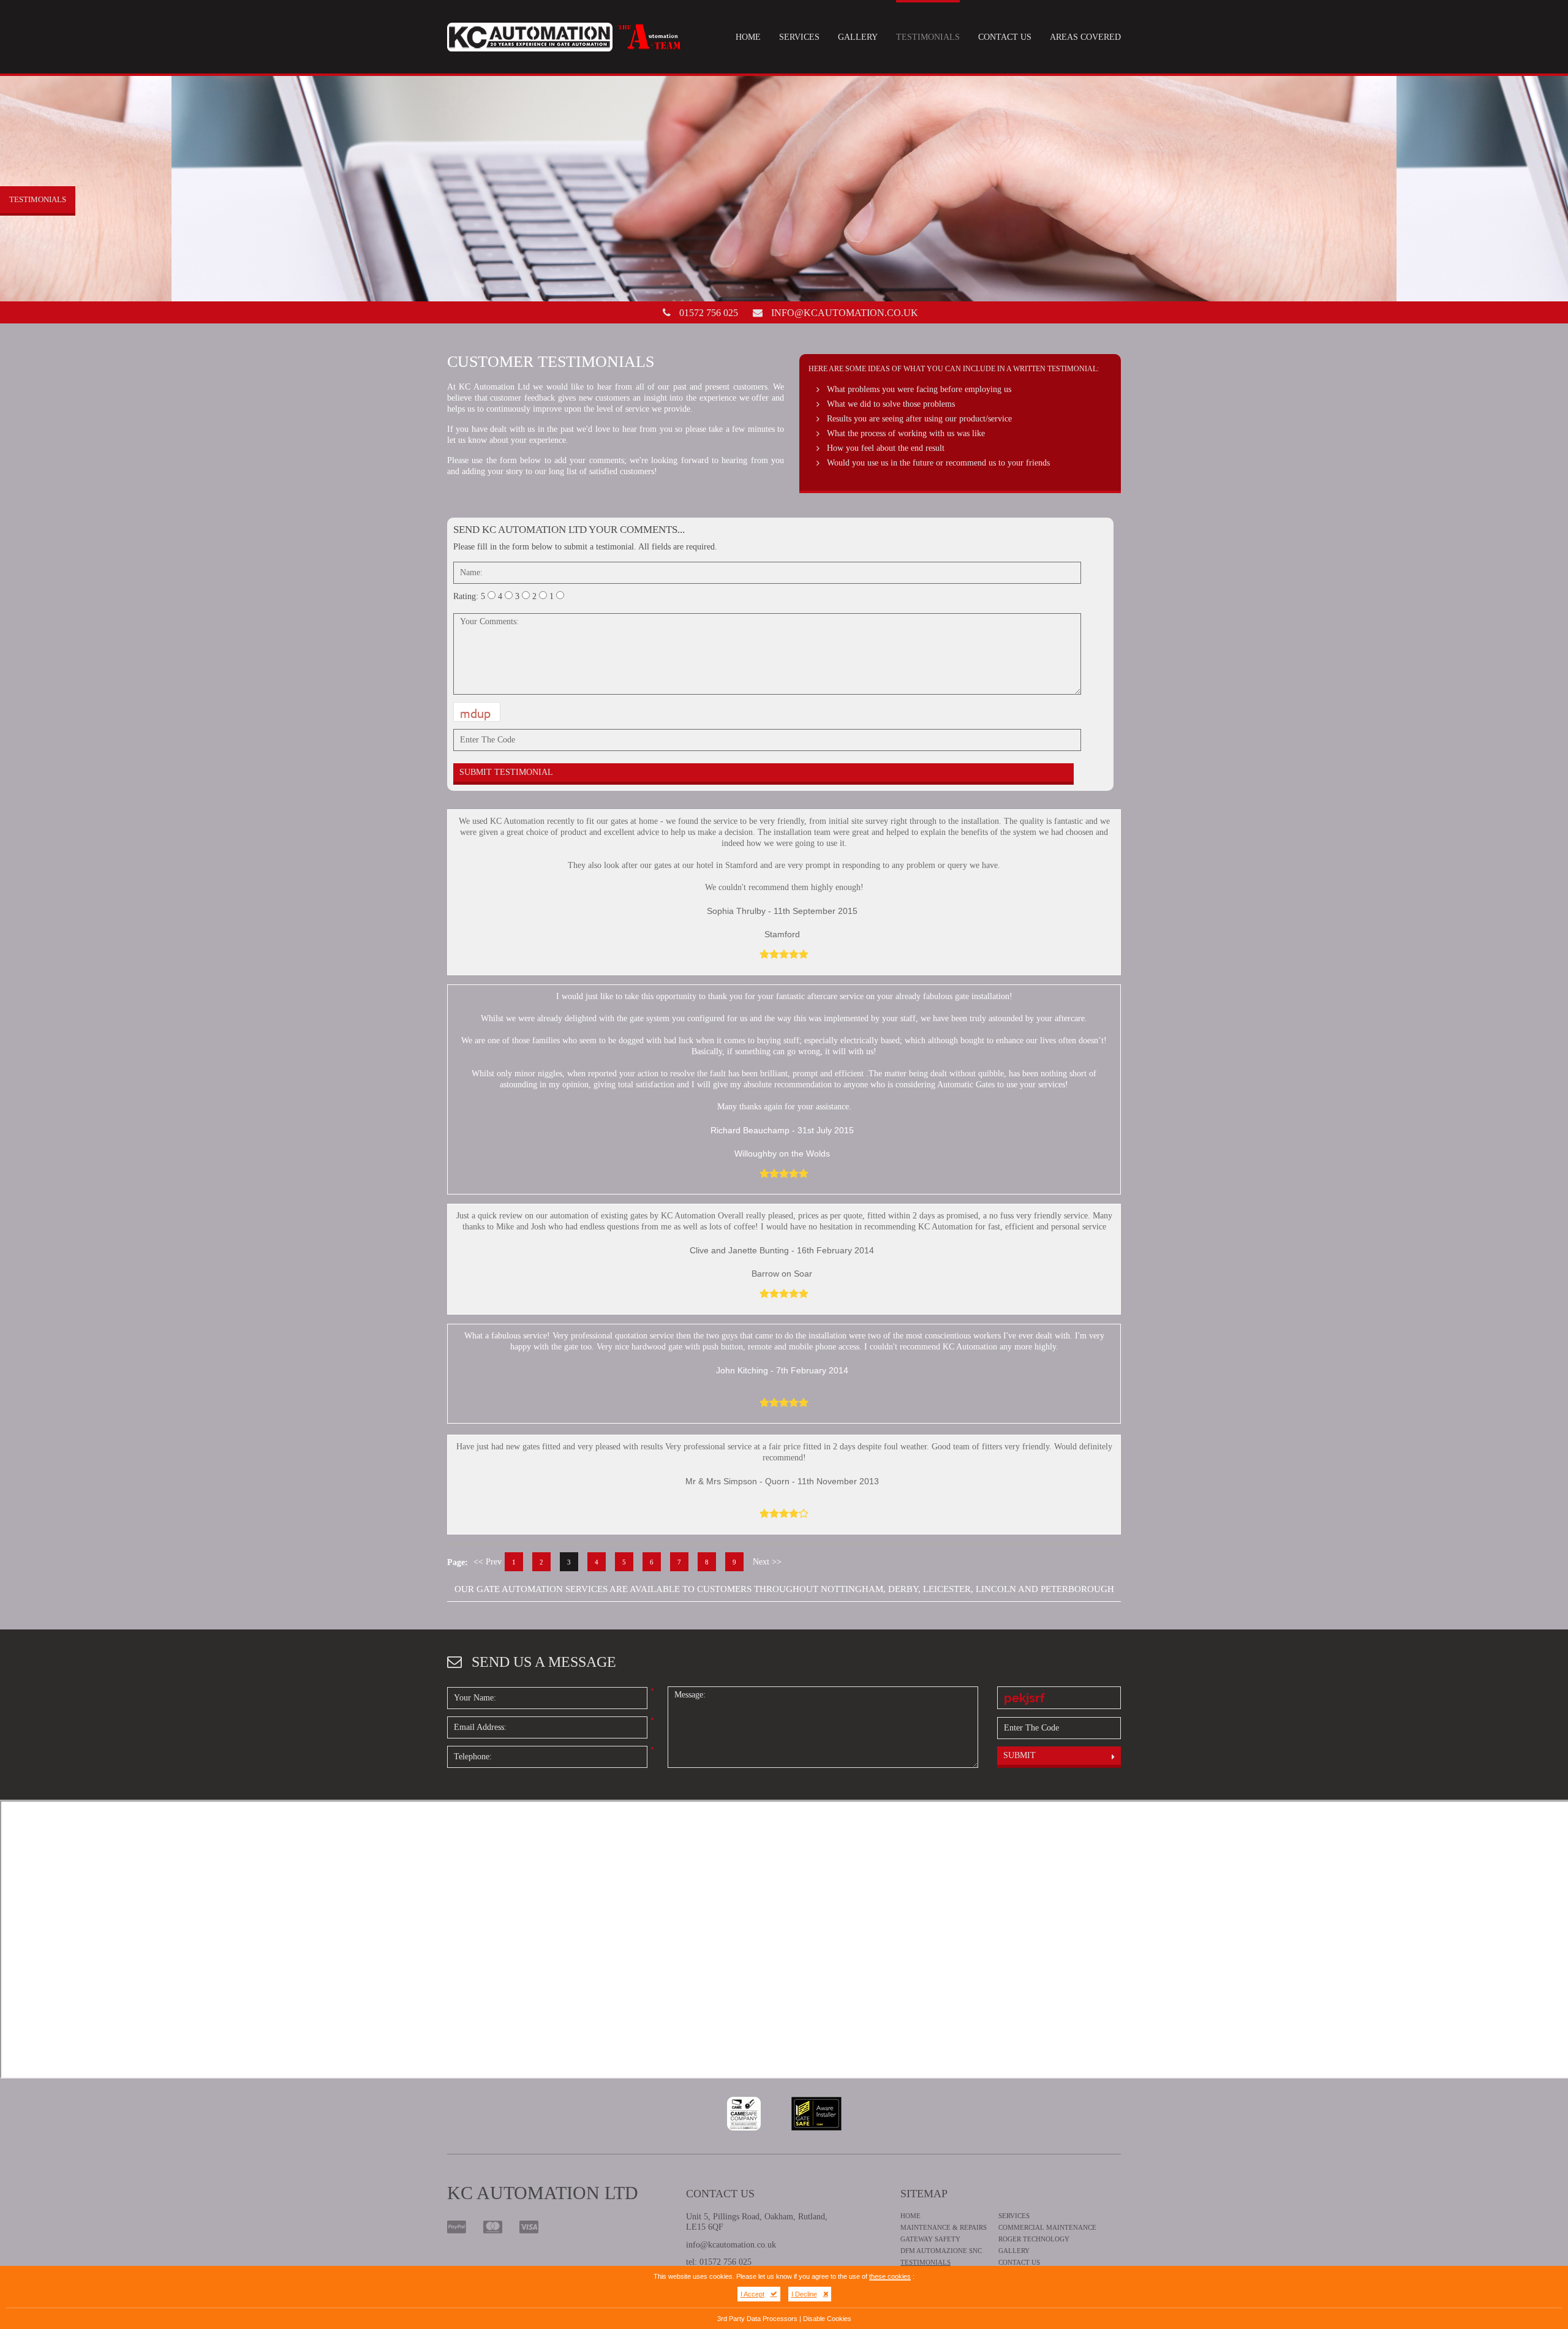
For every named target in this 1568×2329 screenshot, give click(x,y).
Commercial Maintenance (1047, 2227)
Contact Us (1005, 37)
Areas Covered (1085, 37)
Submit (1020, 1755)
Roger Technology (1034, 2239)
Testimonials (928, 37)
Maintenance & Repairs (944, 2227)
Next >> (767, 1562)
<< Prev (488, 1562)
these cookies (890, 2276)
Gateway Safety (930, 2239)
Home (748, 37)
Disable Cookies (827, 2319)
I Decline (804, 2294)
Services (799, 37)
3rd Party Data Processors (757, 2319)
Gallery (858, 37)
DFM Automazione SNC (941, 2251)
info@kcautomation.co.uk (845, 313)
